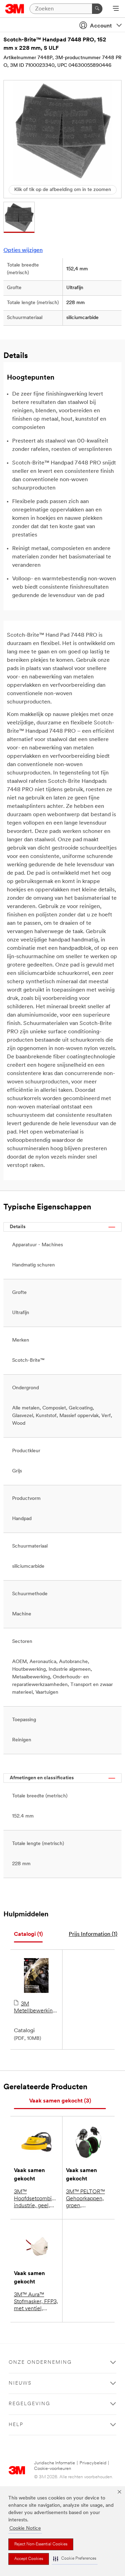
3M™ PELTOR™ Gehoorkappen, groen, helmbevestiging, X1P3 (87, 2199)
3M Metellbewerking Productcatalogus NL (35, 2008)
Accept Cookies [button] (29, 2559)
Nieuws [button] (20, 2383)
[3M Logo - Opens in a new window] (15, 9)
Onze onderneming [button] (40, 2363)
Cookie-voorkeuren (53, 2469)
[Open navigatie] (116, 9)
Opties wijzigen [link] (23, 251)
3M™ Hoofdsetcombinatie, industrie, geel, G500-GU (36, 2199)
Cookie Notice (25, 2529)
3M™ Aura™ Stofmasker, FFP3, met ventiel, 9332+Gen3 (36, 2302)
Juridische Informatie (55, 2463)
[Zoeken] (97, 9)
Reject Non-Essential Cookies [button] (41, 2544)
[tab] (28, 1935)
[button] (75, 2559)
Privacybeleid (93, 2463)
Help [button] (16, 2425)
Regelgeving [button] (30, 2404)
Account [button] (101, 26)
